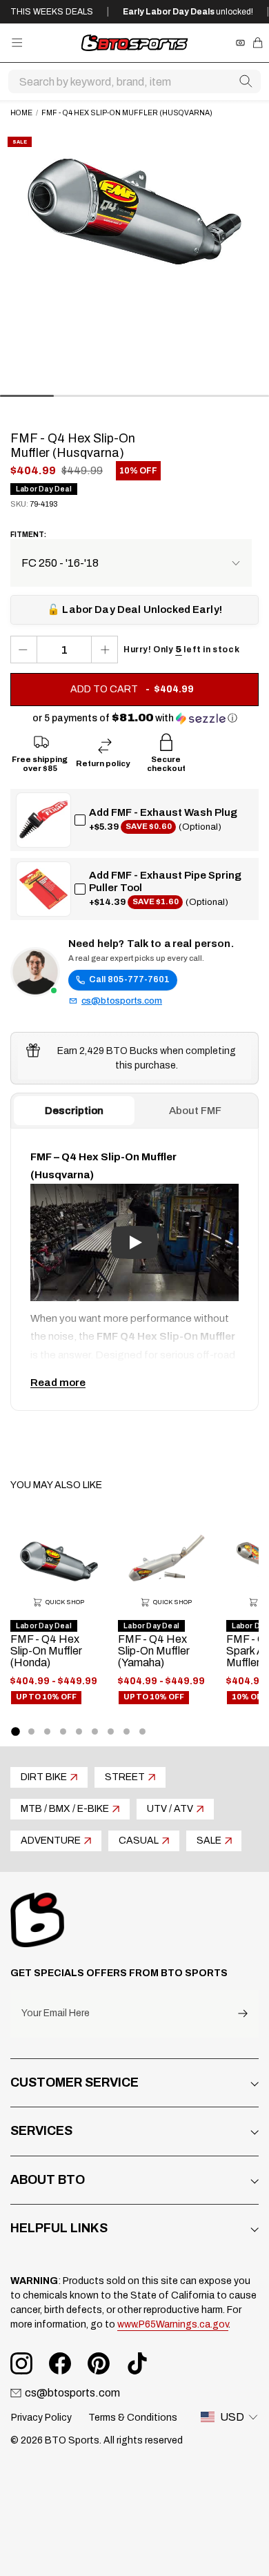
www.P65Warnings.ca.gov (173, 2324)
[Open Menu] (17, 42)
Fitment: (28, 535)
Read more (58, 1383)
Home (21, 113)
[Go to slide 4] (63, 1731)
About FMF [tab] (195, 1111)
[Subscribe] (243, 2014)
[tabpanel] (134, 1269)
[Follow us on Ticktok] (137, 2363)
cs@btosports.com (122, 1001)
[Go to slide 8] (127, 1731)
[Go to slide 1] (15, 1731)
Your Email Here (56, 2013)
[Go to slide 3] (47, 1731)
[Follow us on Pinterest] (99, 2363)
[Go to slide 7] (111, 1731)
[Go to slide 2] (31, 1731)
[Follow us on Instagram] (21, 2363)
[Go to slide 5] (79, 1731)
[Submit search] (246, 81)
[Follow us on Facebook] (60, 2363)
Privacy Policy (41, 2418)
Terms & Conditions (133, 2418)
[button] (135, 718)
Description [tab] (74, 1111)
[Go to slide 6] (95, 1731)
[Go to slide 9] (142, 1731)
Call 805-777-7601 (129, 979)
